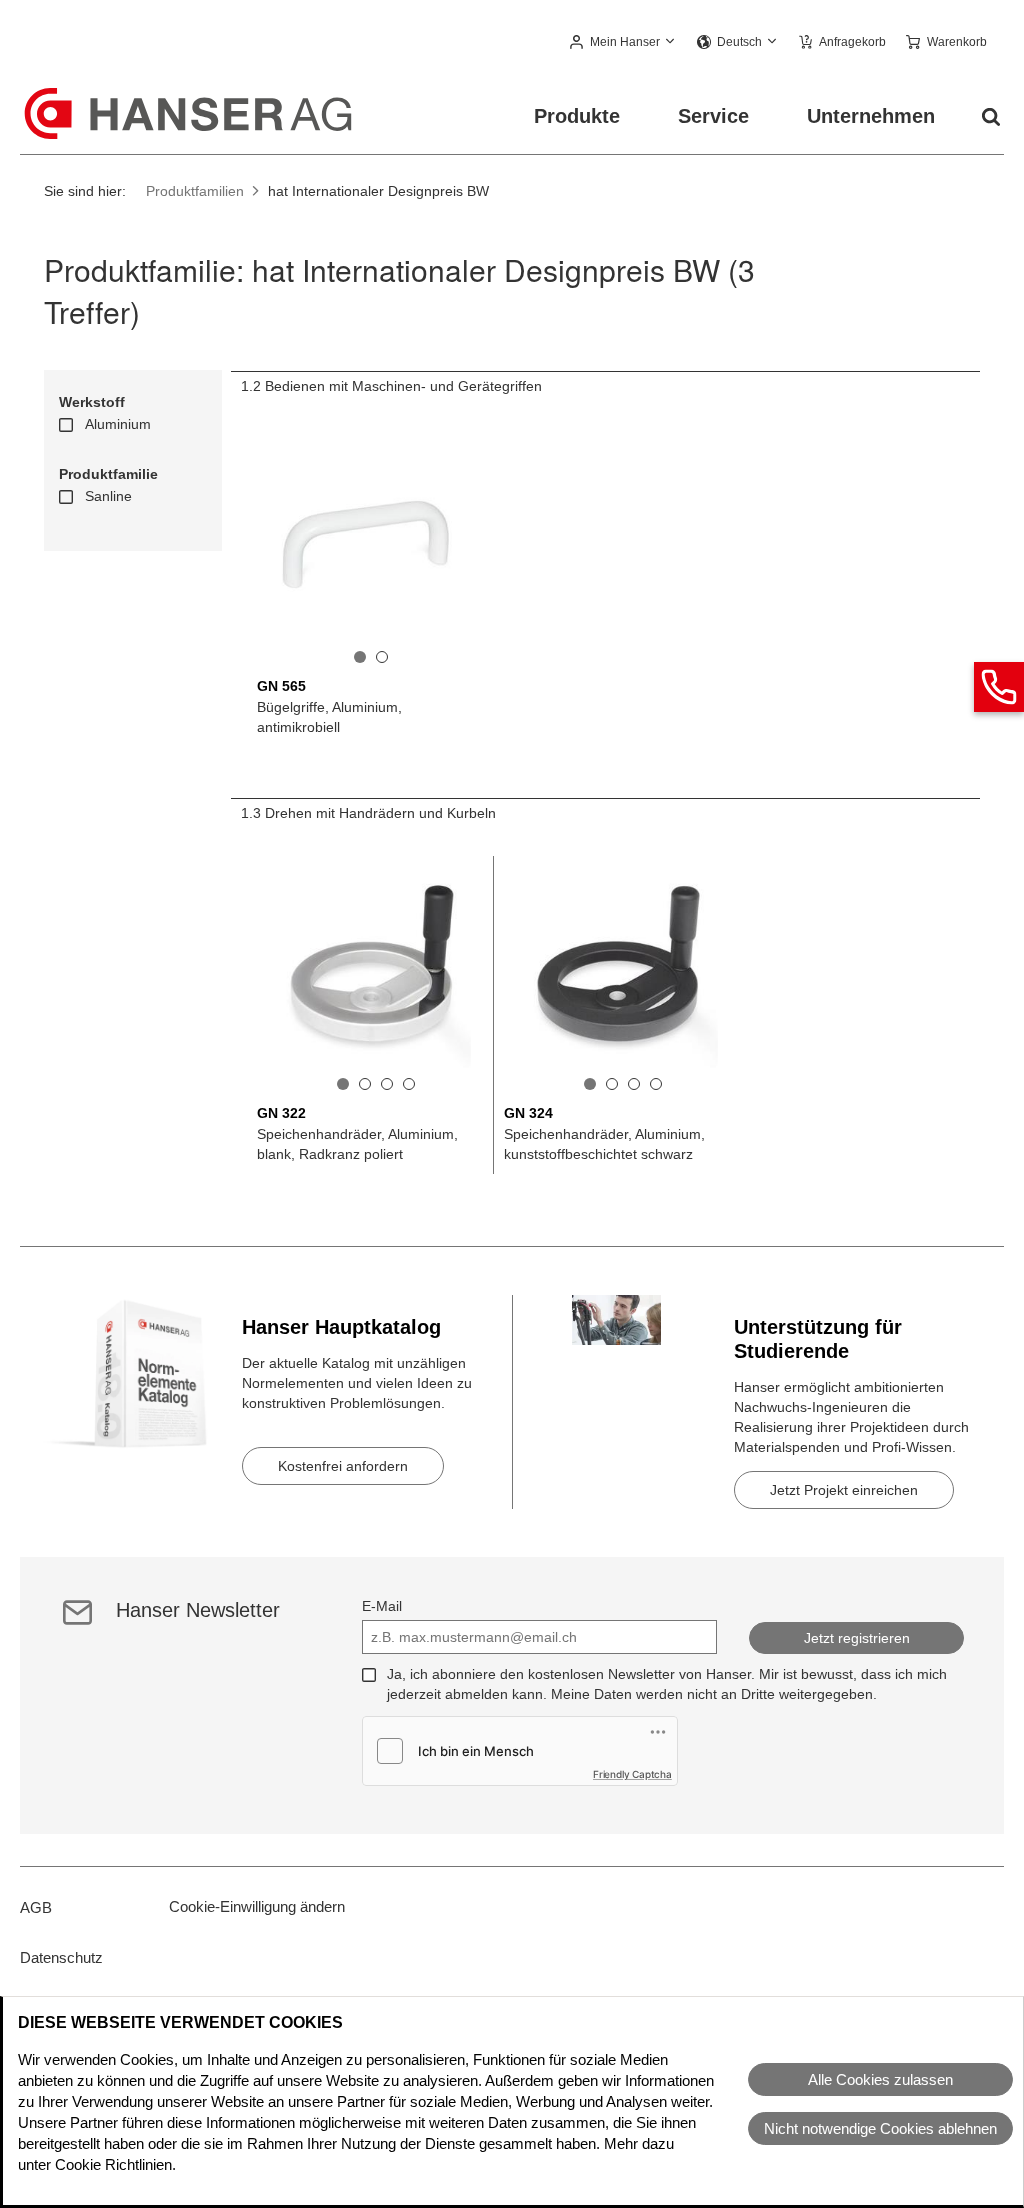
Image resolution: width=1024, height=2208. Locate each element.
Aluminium (118, 424)
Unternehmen (871, 116)
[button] (623, 43)
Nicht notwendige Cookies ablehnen (880, 2128)
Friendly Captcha (632, 1774)
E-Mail (382, 1606)
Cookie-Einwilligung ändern (257, 1906)
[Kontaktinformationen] (999, 687)
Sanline (108, 496)
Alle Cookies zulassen (880, 2079)
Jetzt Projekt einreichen (844, 1490)
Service (713, 116)
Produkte (577, 116)
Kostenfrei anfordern (343, 1466)
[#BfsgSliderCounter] (360, 657)
